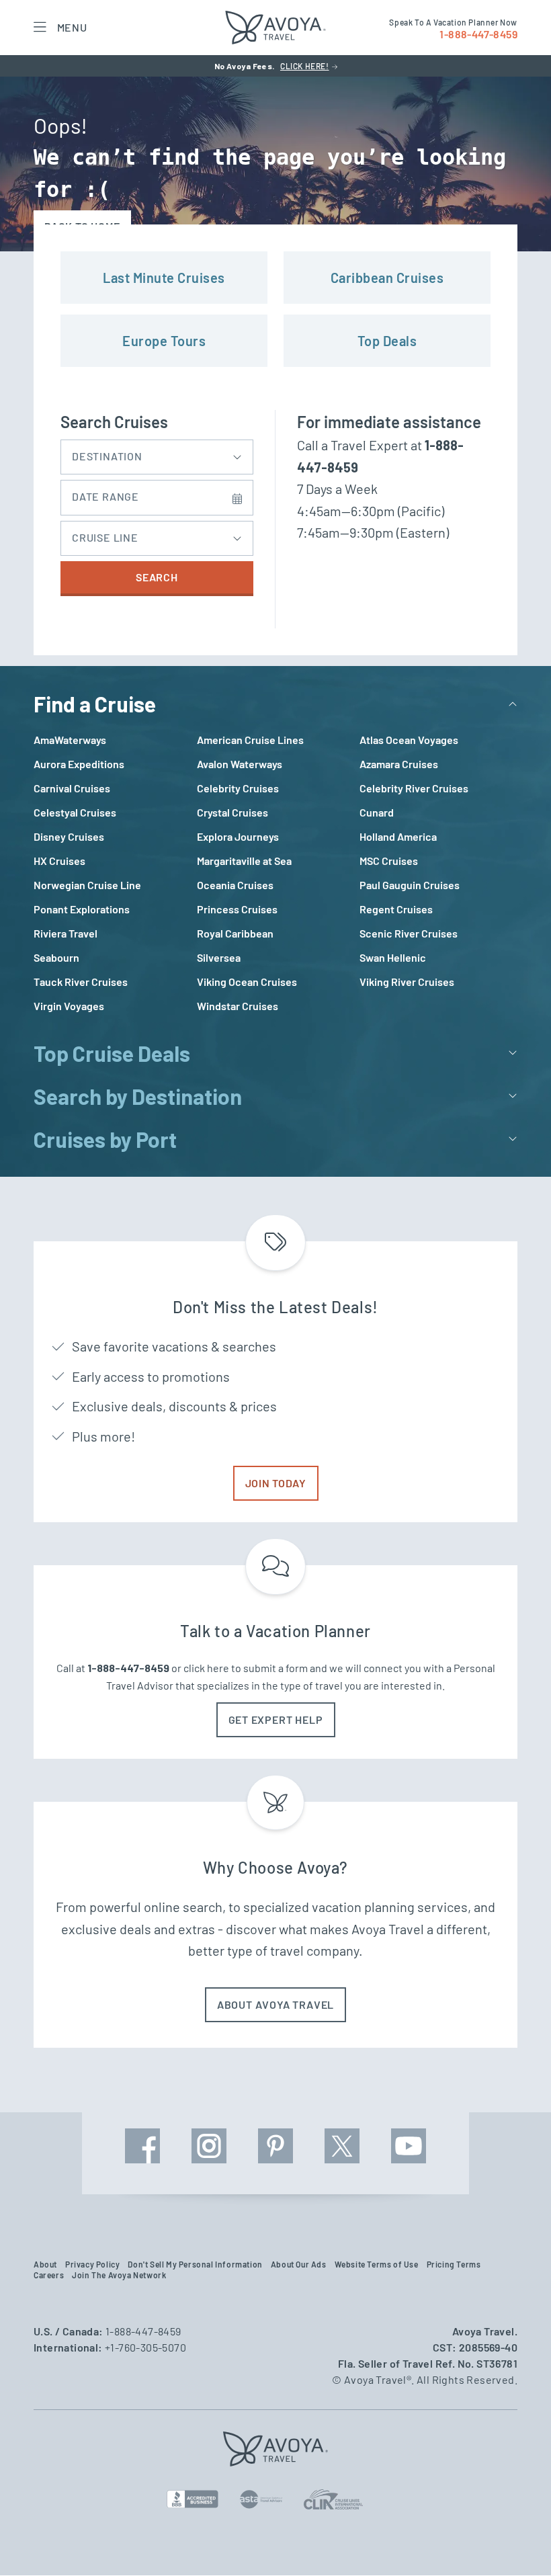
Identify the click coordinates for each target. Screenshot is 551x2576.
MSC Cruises (389, 861)
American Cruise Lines (250, 740)
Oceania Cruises (235, 885)
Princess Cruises (237, 909)
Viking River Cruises (407, 982)
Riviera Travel (66, 933)
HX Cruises (59, 861)
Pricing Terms (454, 2264)
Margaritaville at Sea (244, 861)
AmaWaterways (70, 740)
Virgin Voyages (69, 1006)
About (45, 2264)
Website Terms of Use (377, 2264)
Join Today (276, 1483)
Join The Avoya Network (119, 2275)
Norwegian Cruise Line (87, 885)
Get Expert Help (276, 1719)
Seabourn (56, 957)
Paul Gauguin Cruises (410, 885)
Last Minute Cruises (164, 278)
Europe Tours (164, 341)
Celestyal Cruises (75, 812)
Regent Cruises (396, 909)
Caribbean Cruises (387, 278)
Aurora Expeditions (79, 764)
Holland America (398, 836)
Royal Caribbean (235, 933)
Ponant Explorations (82, 909)
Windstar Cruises (238, 1006)
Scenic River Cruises (409, 933)
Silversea (219, 957)
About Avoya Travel (275, 2004)
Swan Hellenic (393, 957)
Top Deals (387, 341)
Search (157, 577)
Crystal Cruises (232, 812)
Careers (49, 2275)
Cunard (377, 812)
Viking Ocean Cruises (247, 982)
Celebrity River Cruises (414, 788)
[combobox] (157, 454)
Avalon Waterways (240, 764)
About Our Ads (299, 2264)
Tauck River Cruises (81, 982)
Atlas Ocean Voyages (409, 740)
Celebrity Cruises (238, 788)
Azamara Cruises (399, 764)
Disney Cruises (69, 836)
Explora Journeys (238, 836)
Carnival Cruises (72, 788)
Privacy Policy (92, 2264)
